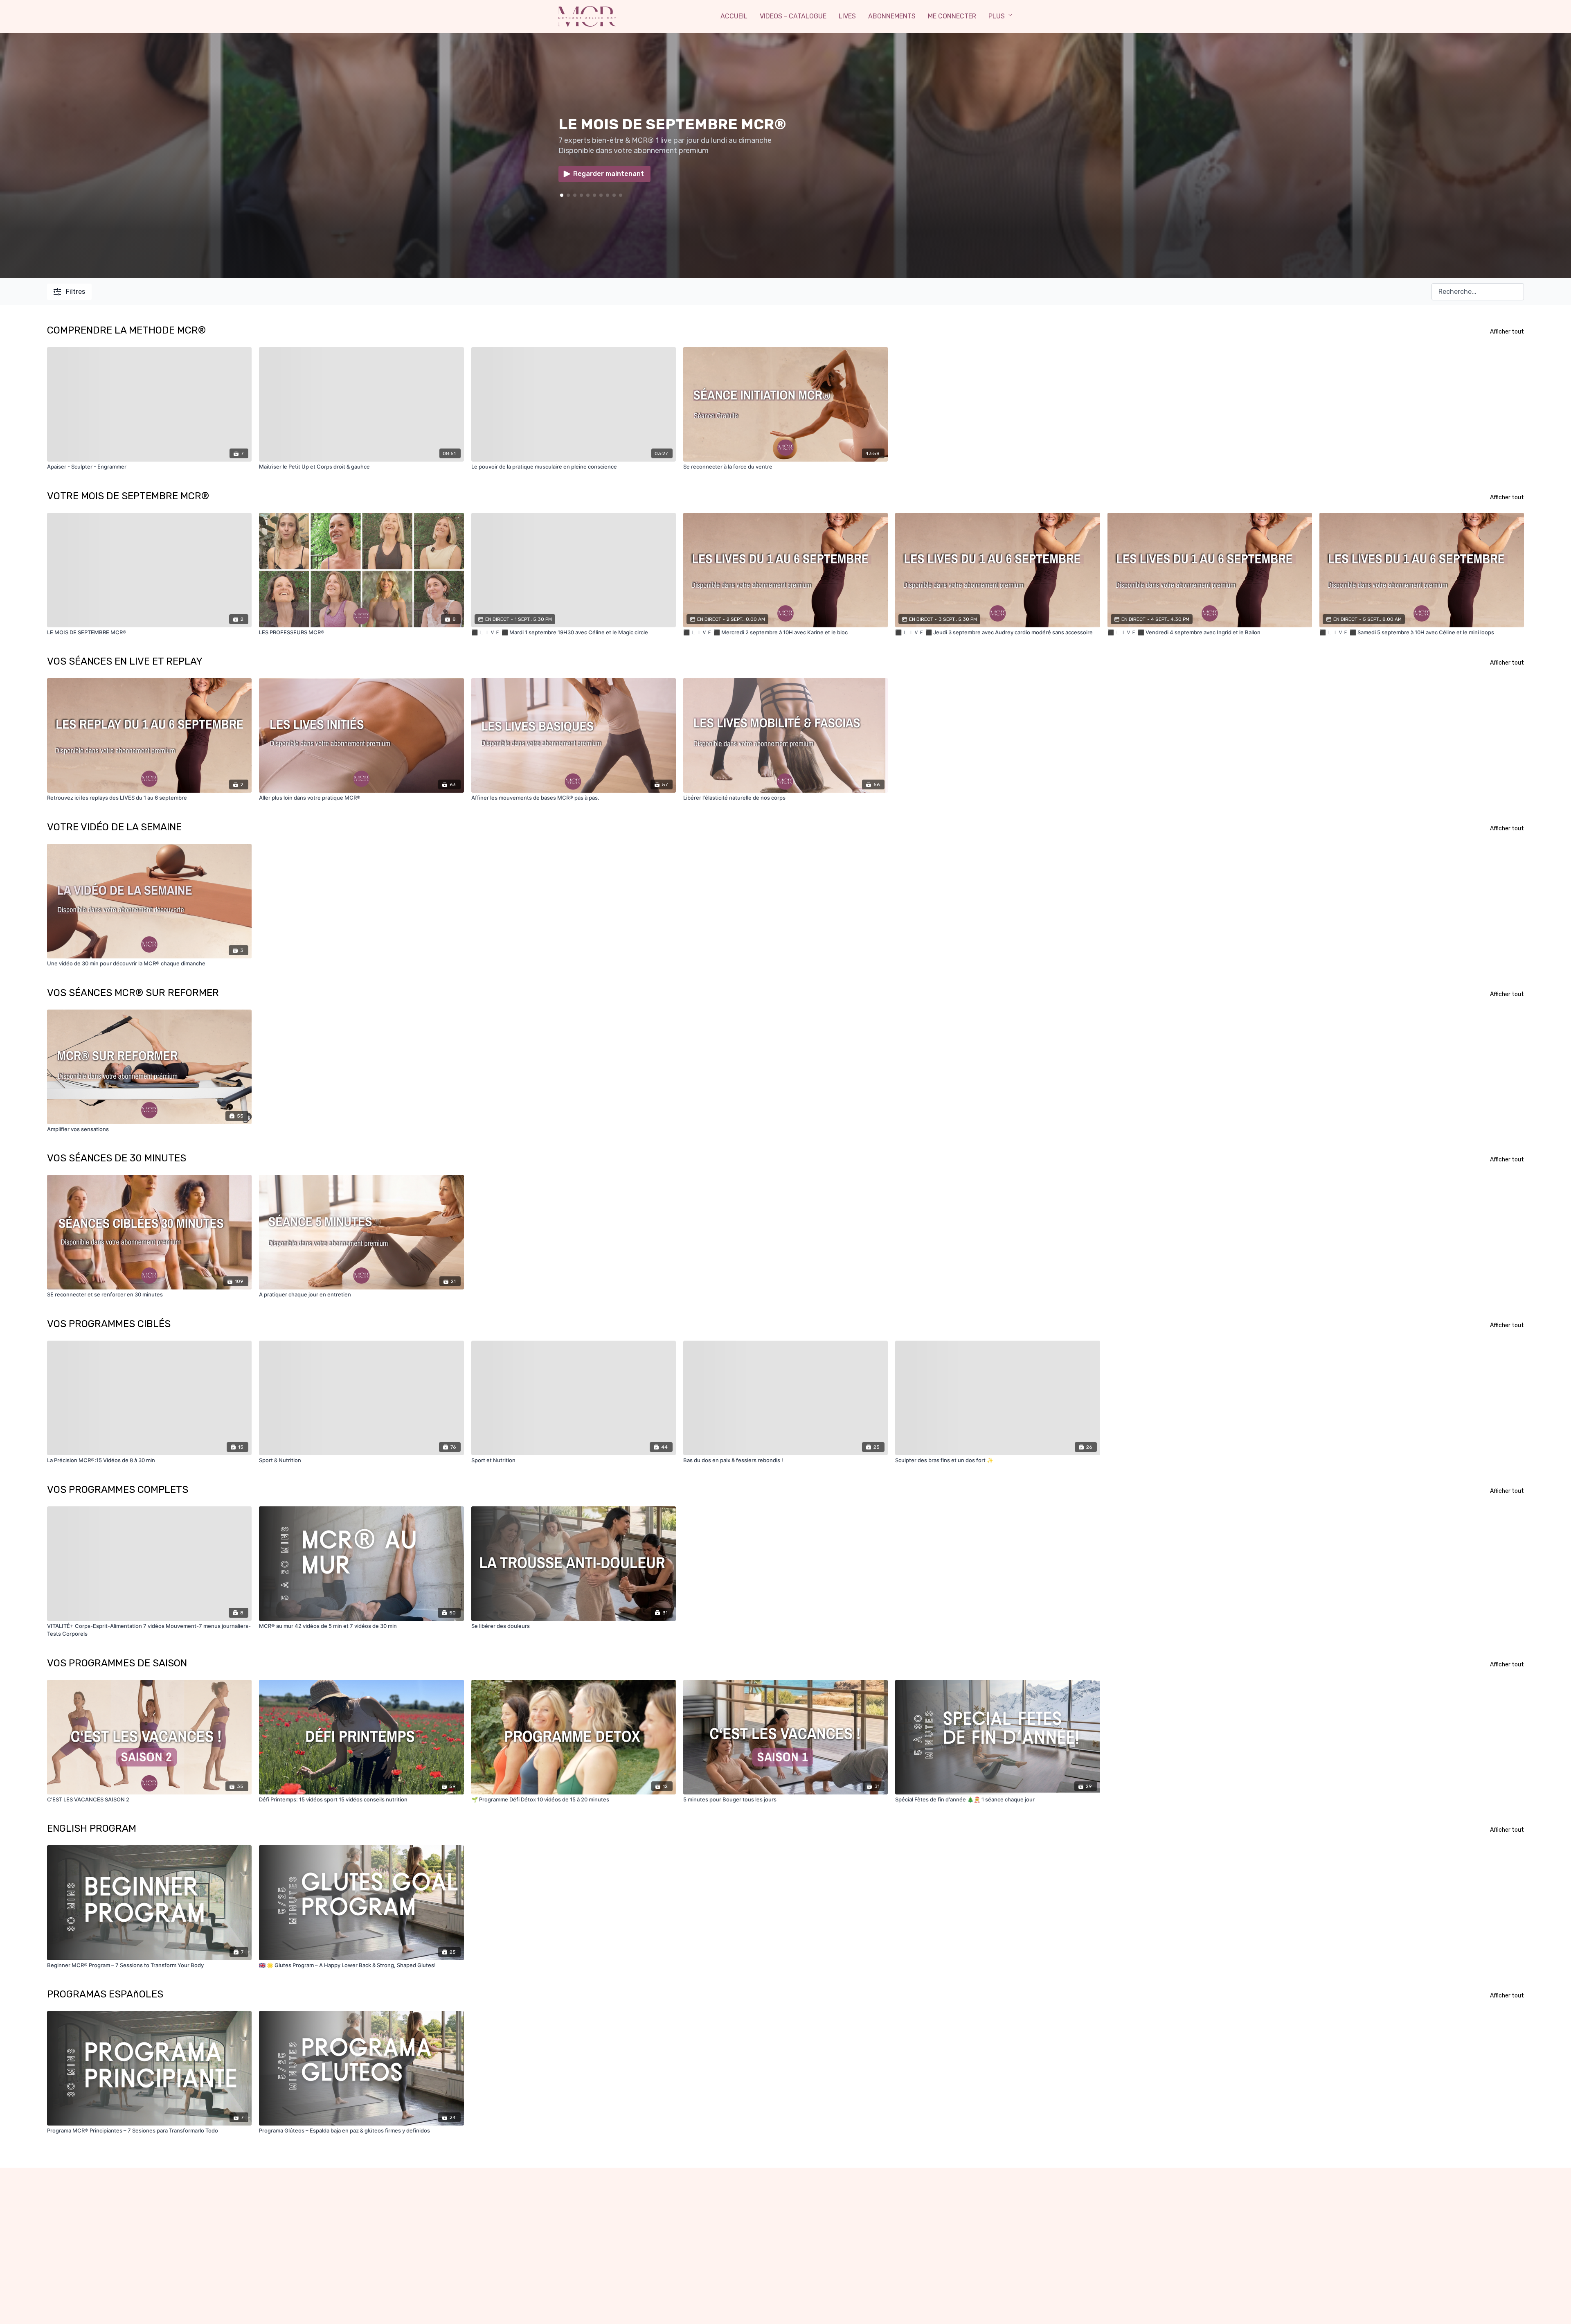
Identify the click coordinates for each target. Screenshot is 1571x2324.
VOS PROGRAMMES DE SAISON (117, 1663)
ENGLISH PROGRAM (92, 1828)
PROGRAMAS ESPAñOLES (105, 1994)
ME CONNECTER (952, 16)
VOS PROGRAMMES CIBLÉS (109, 1324)
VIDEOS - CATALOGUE (793, 16)
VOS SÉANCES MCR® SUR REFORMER (133, 993)
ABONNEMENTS (892, 16)
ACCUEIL (734, 16)
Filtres (75, 292)
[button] (568, 195)
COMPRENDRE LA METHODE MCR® (126, 330)
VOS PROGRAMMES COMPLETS (118, 1490)
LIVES (847, 16)
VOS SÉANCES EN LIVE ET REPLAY (125, 661)
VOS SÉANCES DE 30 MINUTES (117, 1158)
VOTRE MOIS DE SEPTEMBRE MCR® (128, 496)
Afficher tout (1507, 332)
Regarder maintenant (609, 174)
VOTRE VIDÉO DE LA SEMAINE (114, 827)
